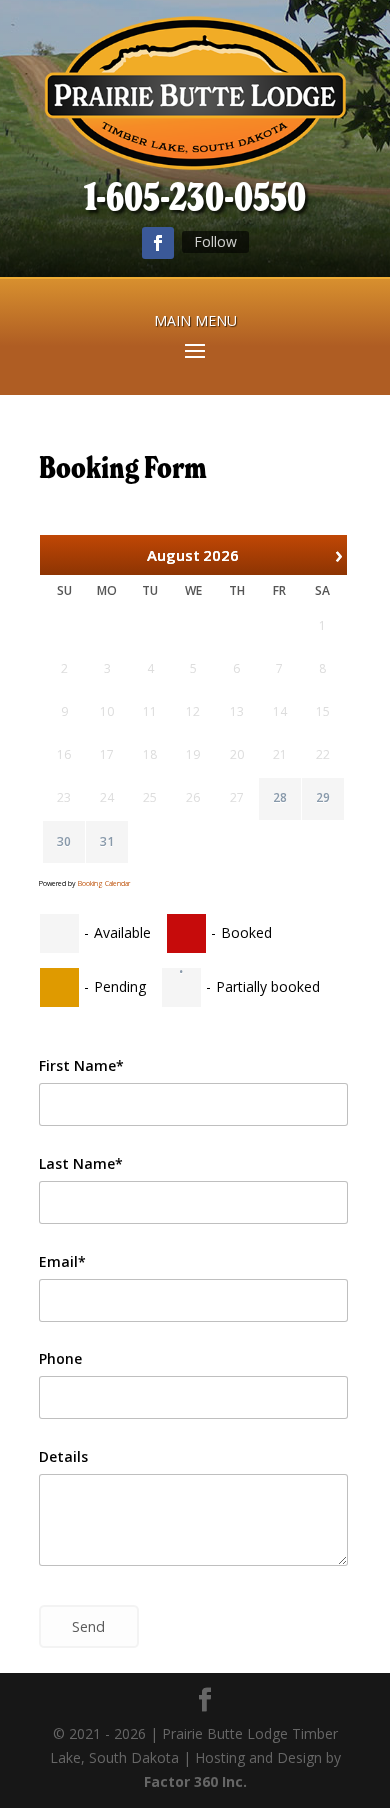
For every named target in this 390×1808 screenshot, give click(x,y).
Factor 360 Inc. (195, 1781)
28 (280, 798)
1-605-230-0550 (195, 197)
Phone (60, 1358)
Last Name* (81, 1163)
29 (323, 798)
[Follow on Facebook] (158, 243)
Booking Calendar (104, 883)
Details (63, 1456)
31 (107, 842)
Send (88, 1626)
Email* (62, 1261)
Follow (215, 241)
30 (64, 842)
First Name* (81, 1065)
